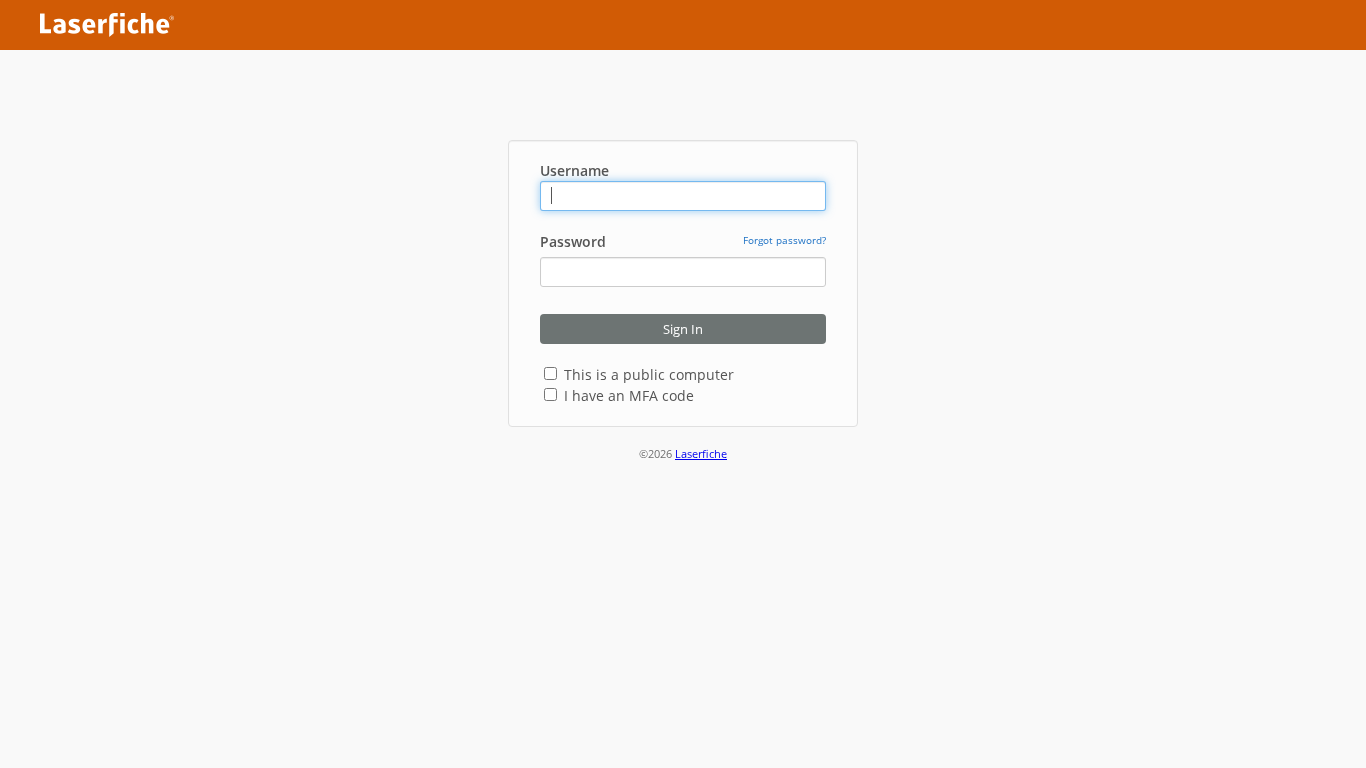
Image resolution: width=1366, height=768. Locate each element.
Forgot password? (784, 240)
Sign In (683, 329)
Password (573, 241)
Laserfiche (701, 454)
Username (574, 170)
